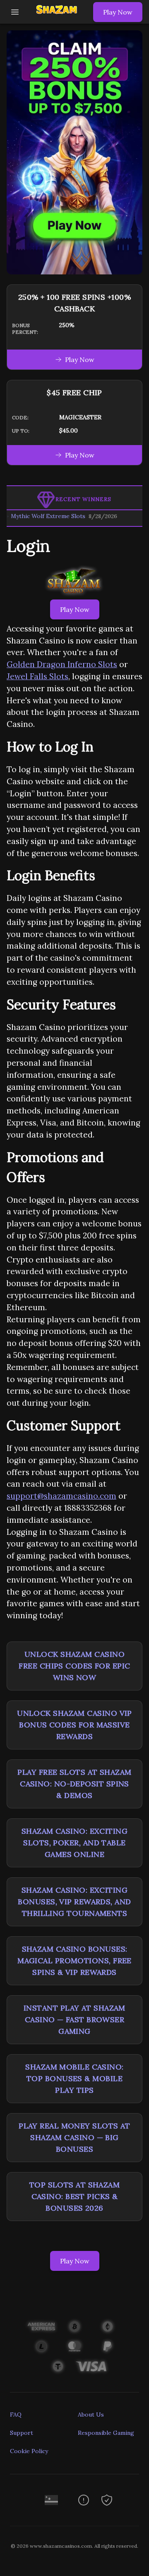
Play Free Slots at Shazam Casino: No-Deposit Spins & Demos (74, 1784)
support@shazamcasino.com (61, 1496)
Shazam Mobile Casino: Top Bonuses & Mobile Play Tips (74, 2078)
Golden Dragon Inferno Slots (62, 664)
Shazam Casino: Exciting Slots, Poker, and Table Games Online (74, 1843)
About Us (91, 2415)
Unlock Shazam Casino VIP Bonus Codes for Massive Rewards (74, 1725)
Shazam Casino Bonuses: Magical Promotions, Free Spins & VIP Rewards (74, 1961)
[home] (58, 18)
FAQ (16, 2415)
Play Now (118, 12)
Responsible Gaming (106, 2433)
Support (22, 2433)
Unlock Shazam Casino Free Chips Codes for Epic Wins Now (74, 1666)
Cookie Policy (29, 2451)
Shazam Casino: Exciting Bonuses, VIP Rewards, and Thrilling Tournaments (74, 1902)
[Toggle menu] (15, 12)
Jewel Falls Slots (37, 676)
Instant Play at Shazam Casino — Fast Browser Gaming (74, 2019)
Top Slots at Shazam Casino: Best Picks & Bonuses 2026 (75, 2196)
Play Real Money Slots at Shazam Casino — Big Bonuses (74, 2137)
